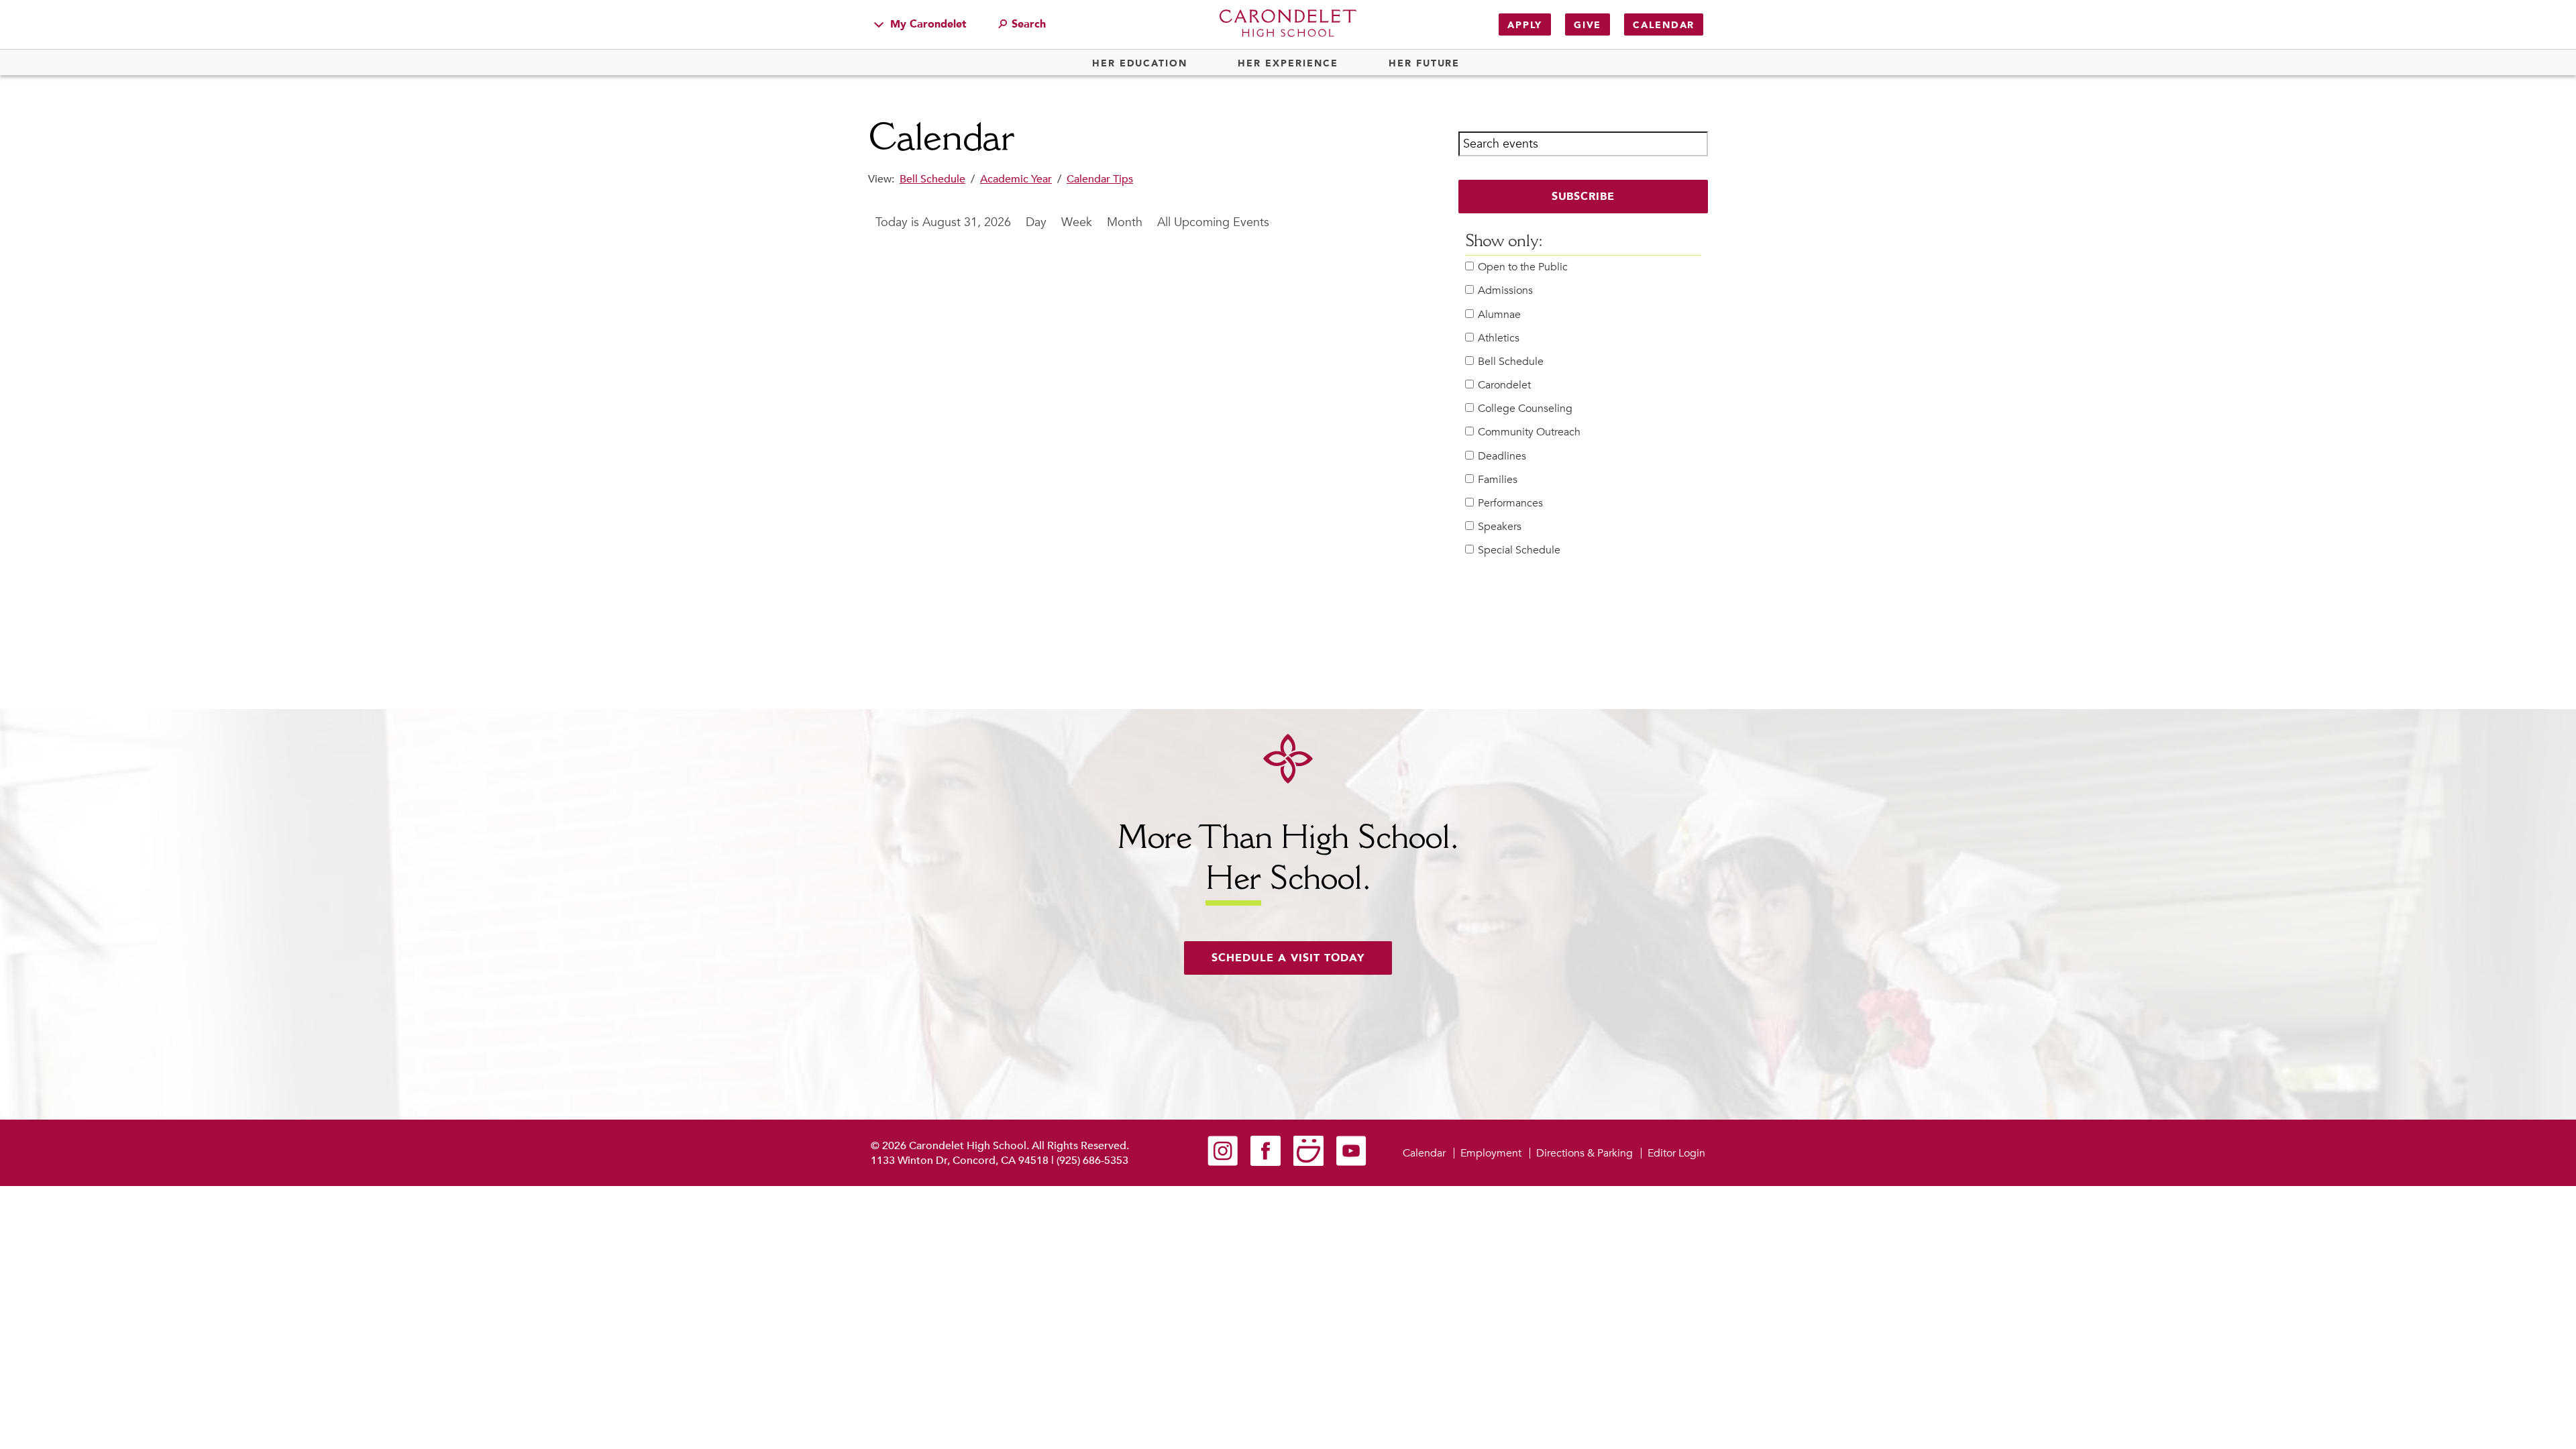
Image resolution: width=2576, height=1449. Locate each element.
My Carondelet (927, 24)
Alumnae (1499, 315)
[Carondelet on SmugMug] (1308, 1163)
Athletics (1499, 338)
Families (1498, 480)
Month (1125, 222)
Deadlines (1502, 457)
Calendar (1664, 25)
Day (1036, 222)
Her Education (1140, 64)
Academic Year (1016, 179)
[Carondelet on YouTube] (1351, 1163)
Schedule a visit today (1288, 958)
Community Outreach (1529, 432)
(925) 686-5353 (1092, 1161)
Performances (1510, 503)
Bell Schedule (932, 179)
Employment (1491, 1153)
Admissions (1505, 291)
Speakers (1500, 527)
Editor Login (1676, 1153)
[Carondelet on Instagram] (1223, 1163)
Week (1077, 222)
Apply (1525, 25)
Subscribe (1584, 197)
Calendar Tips (1100, 179)
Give (1588, 25)
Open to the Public (1523, 267)
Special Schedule (1519, 550)
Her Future (1424, 64)
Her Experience (1288, 64)
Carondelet (1504, 385)
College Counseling (1525, 409)
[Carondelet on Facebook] (1266, 1163)
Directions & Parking (1585, 1153)
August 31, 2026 (967, 222)
